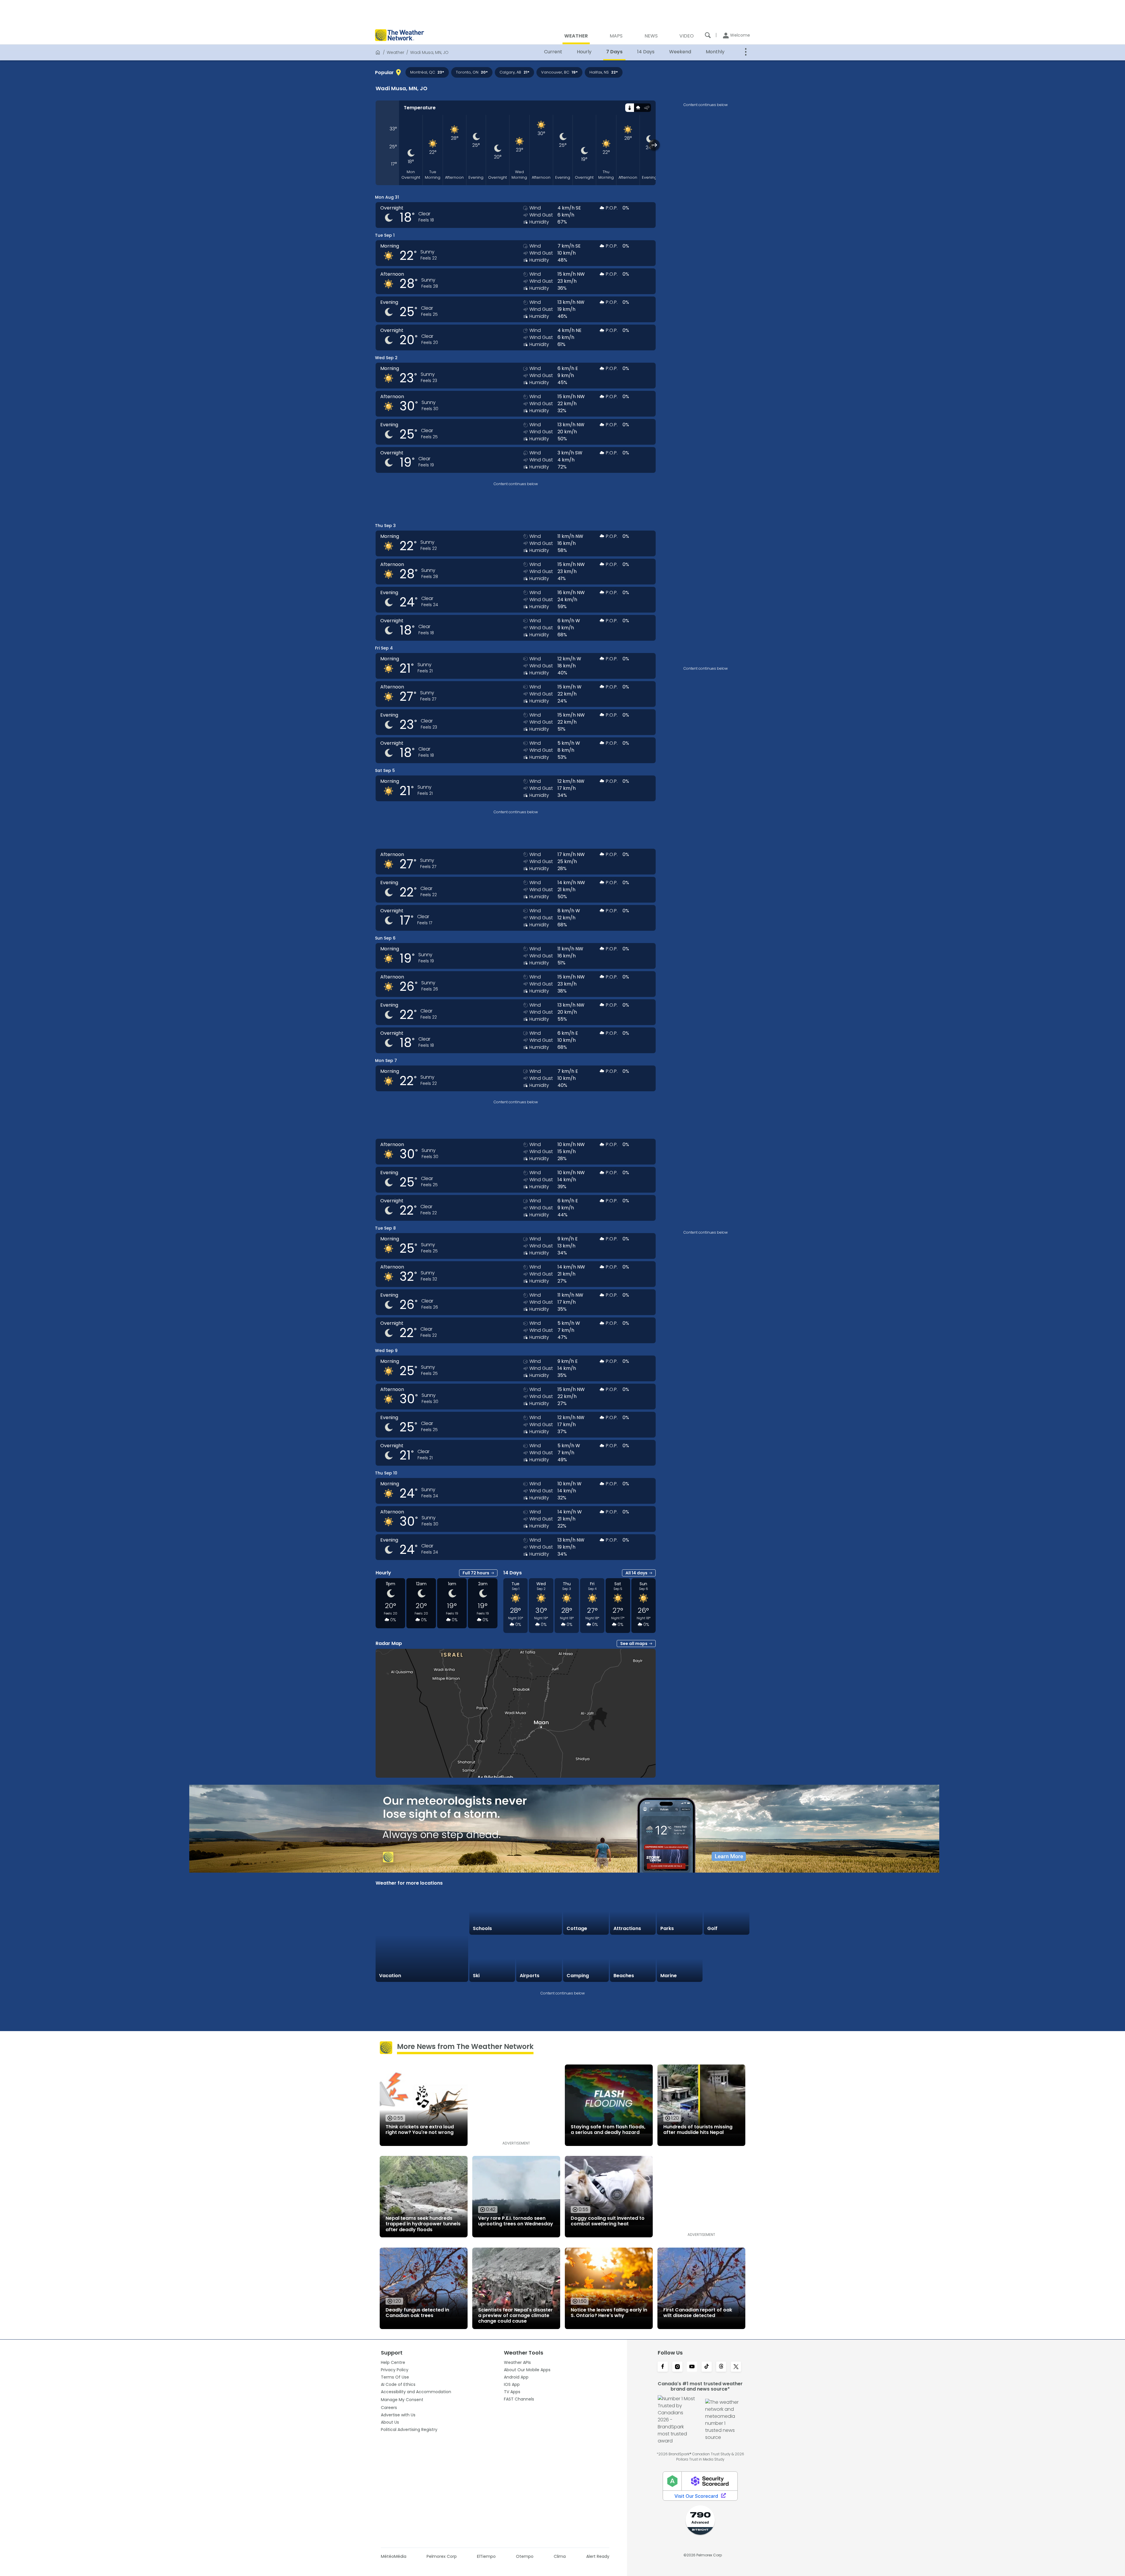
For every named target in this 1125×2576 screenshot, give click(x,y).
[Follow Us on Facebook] (663, 2367)
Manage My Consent (402, 2400)
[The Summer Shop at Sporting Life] (727, 1959)
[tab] (629, 108)
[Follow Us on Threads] (721, 2367)
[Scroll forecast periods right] (654, 145)
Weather (396, 52)
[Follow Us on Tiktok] (707, 2367)
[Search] (708, 35)
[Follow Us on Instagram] (677, 2367)
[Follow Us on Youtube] (692, 2367)
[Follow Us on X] (736, 2367)
